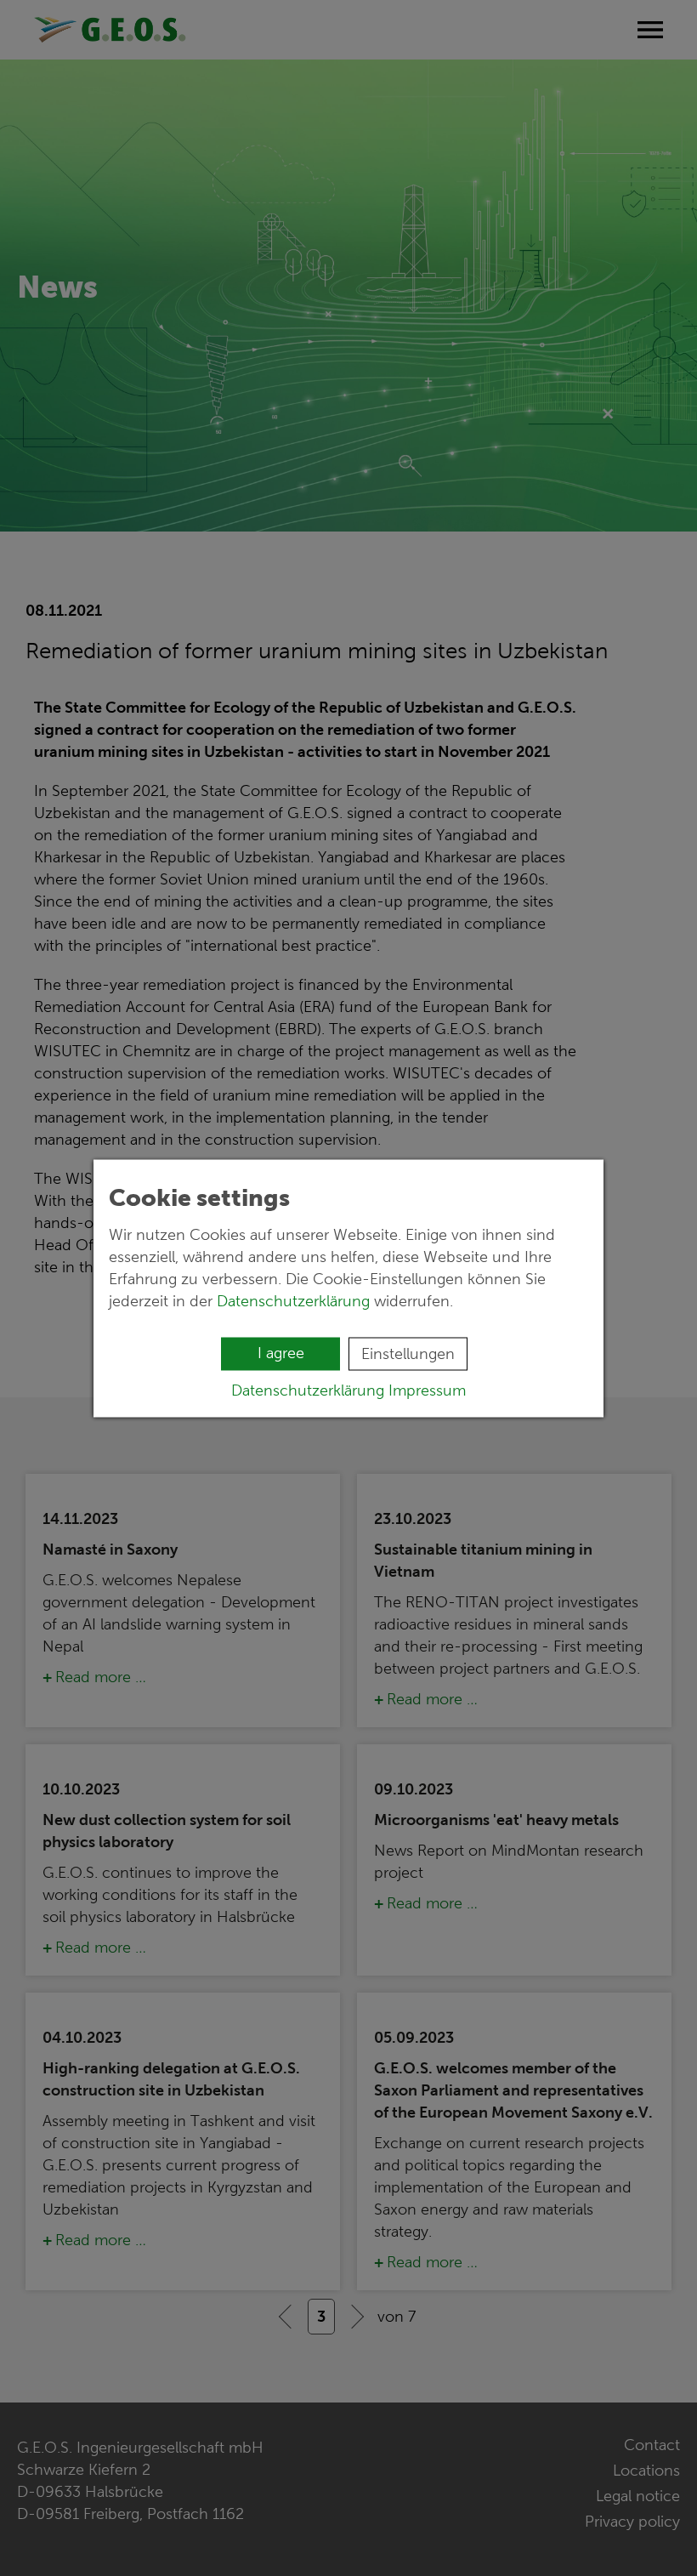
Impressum (427, 1390)
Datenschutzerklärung (293, 1300)
